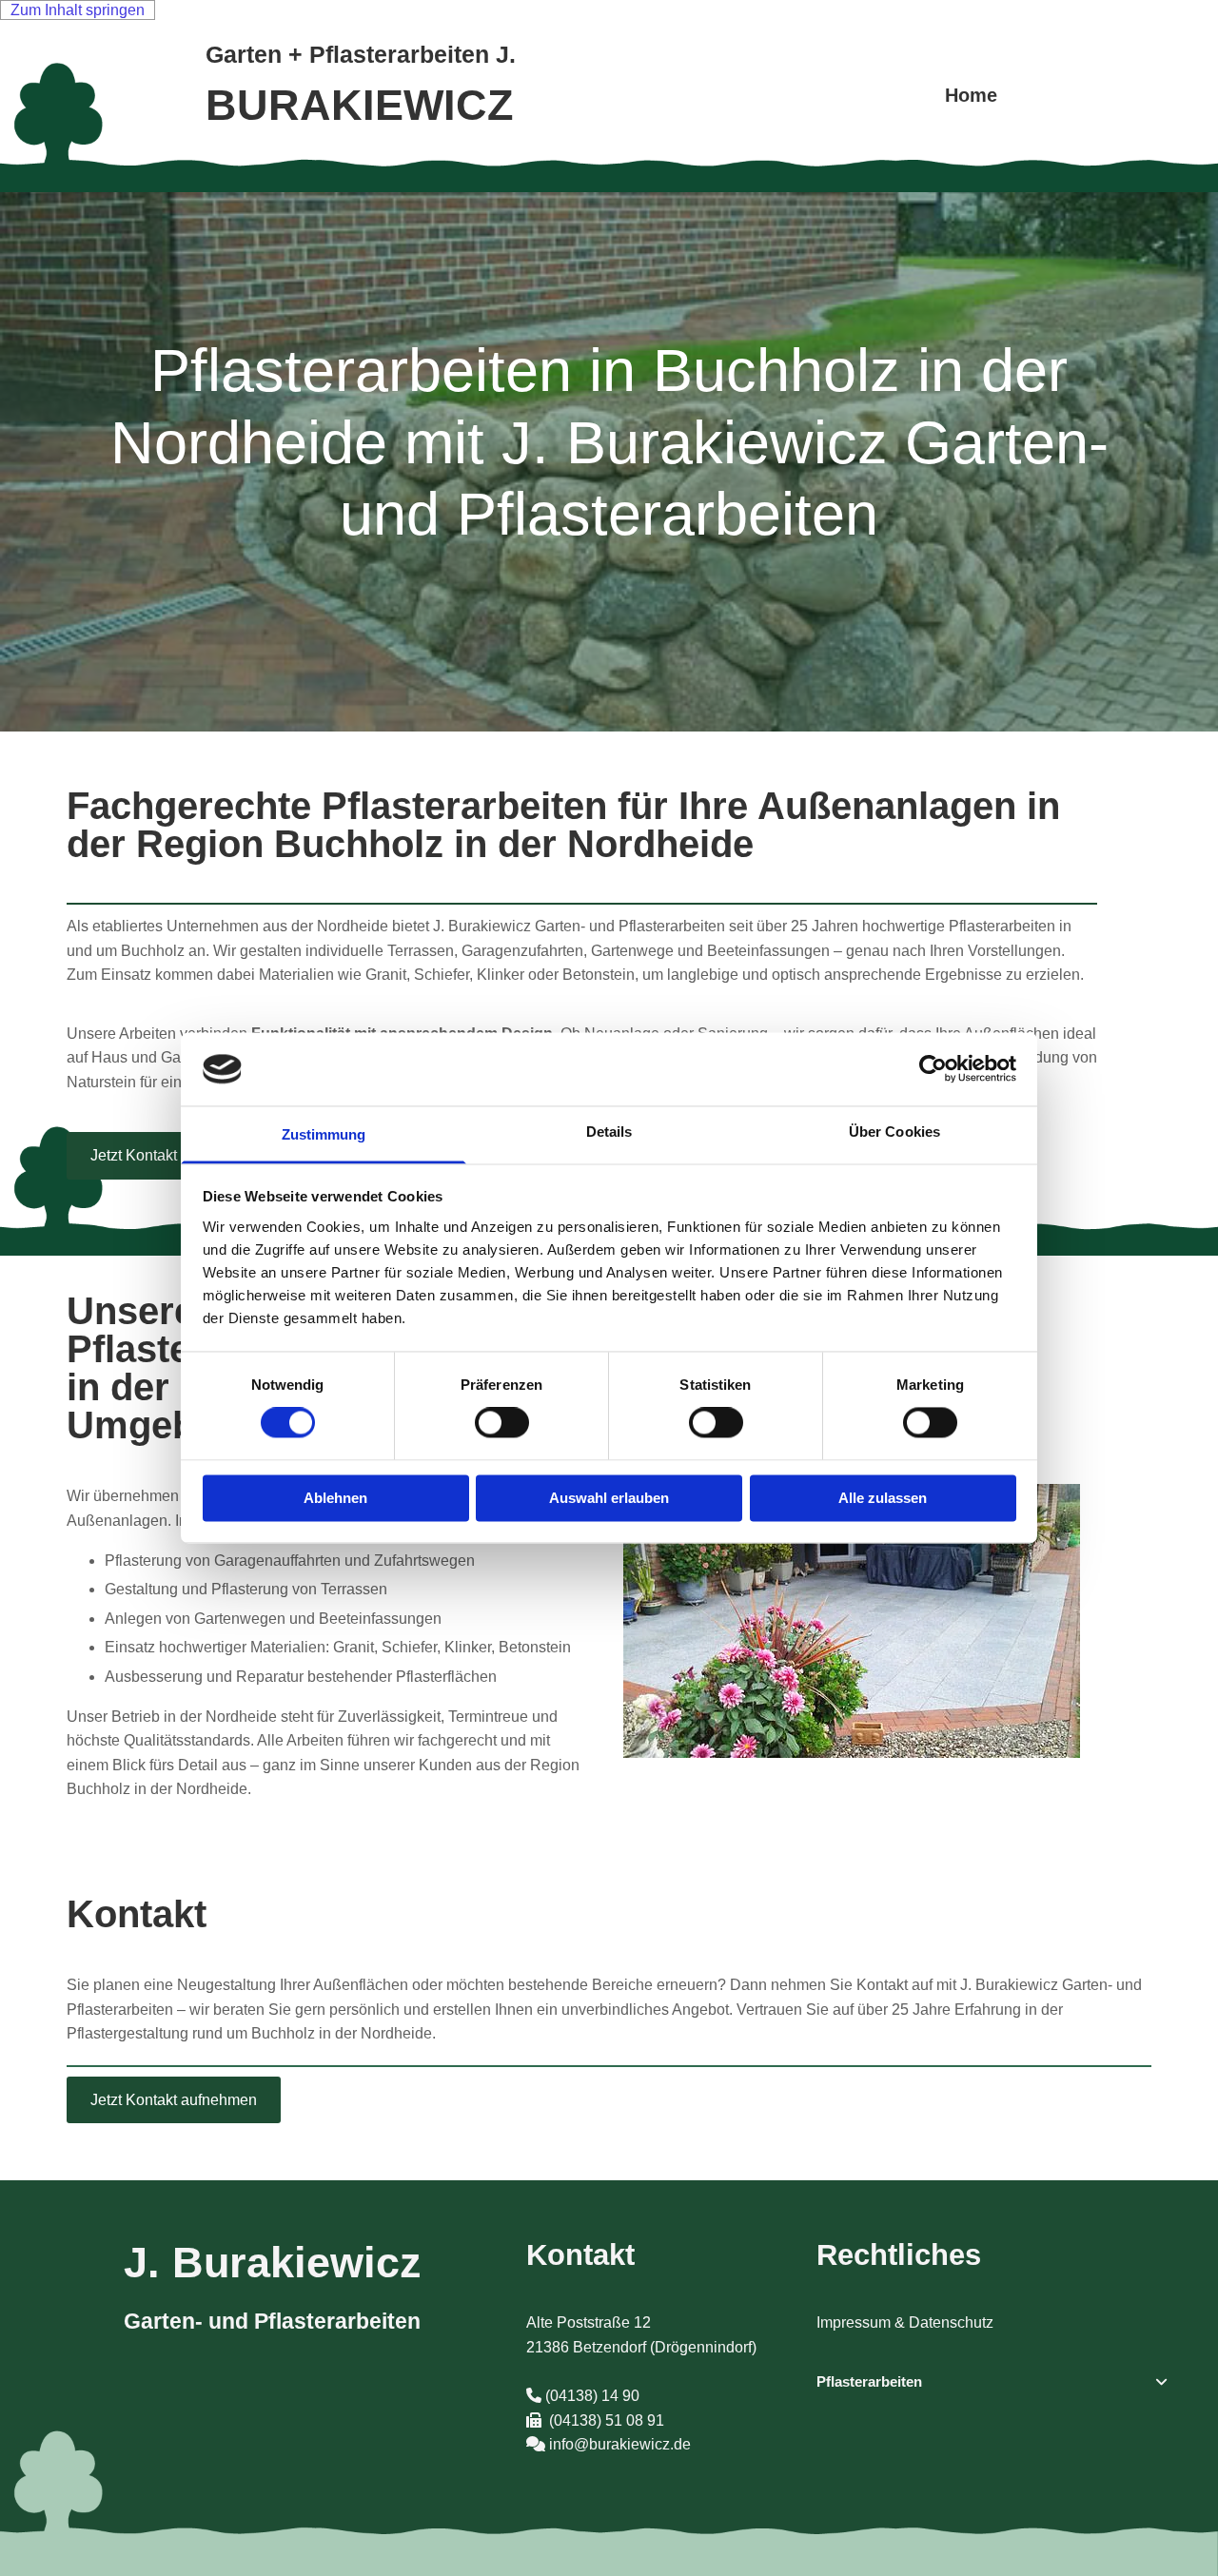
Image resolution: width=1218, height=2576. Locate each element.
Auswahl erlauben (609, 1498)
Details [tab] (609, 1132)
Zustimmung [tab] (324, 1134)
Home (971, 95)
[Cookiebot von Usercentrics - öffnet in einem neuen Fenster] (933, 1069)
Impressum (855, 2322)
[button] (174, 1155)
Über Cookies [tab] (894, 1132)
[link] (1161, 2381)
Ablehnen (335, 1498)
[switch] (502, 1423)
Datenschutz (951, 2322)
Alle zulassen (883, 1498)
